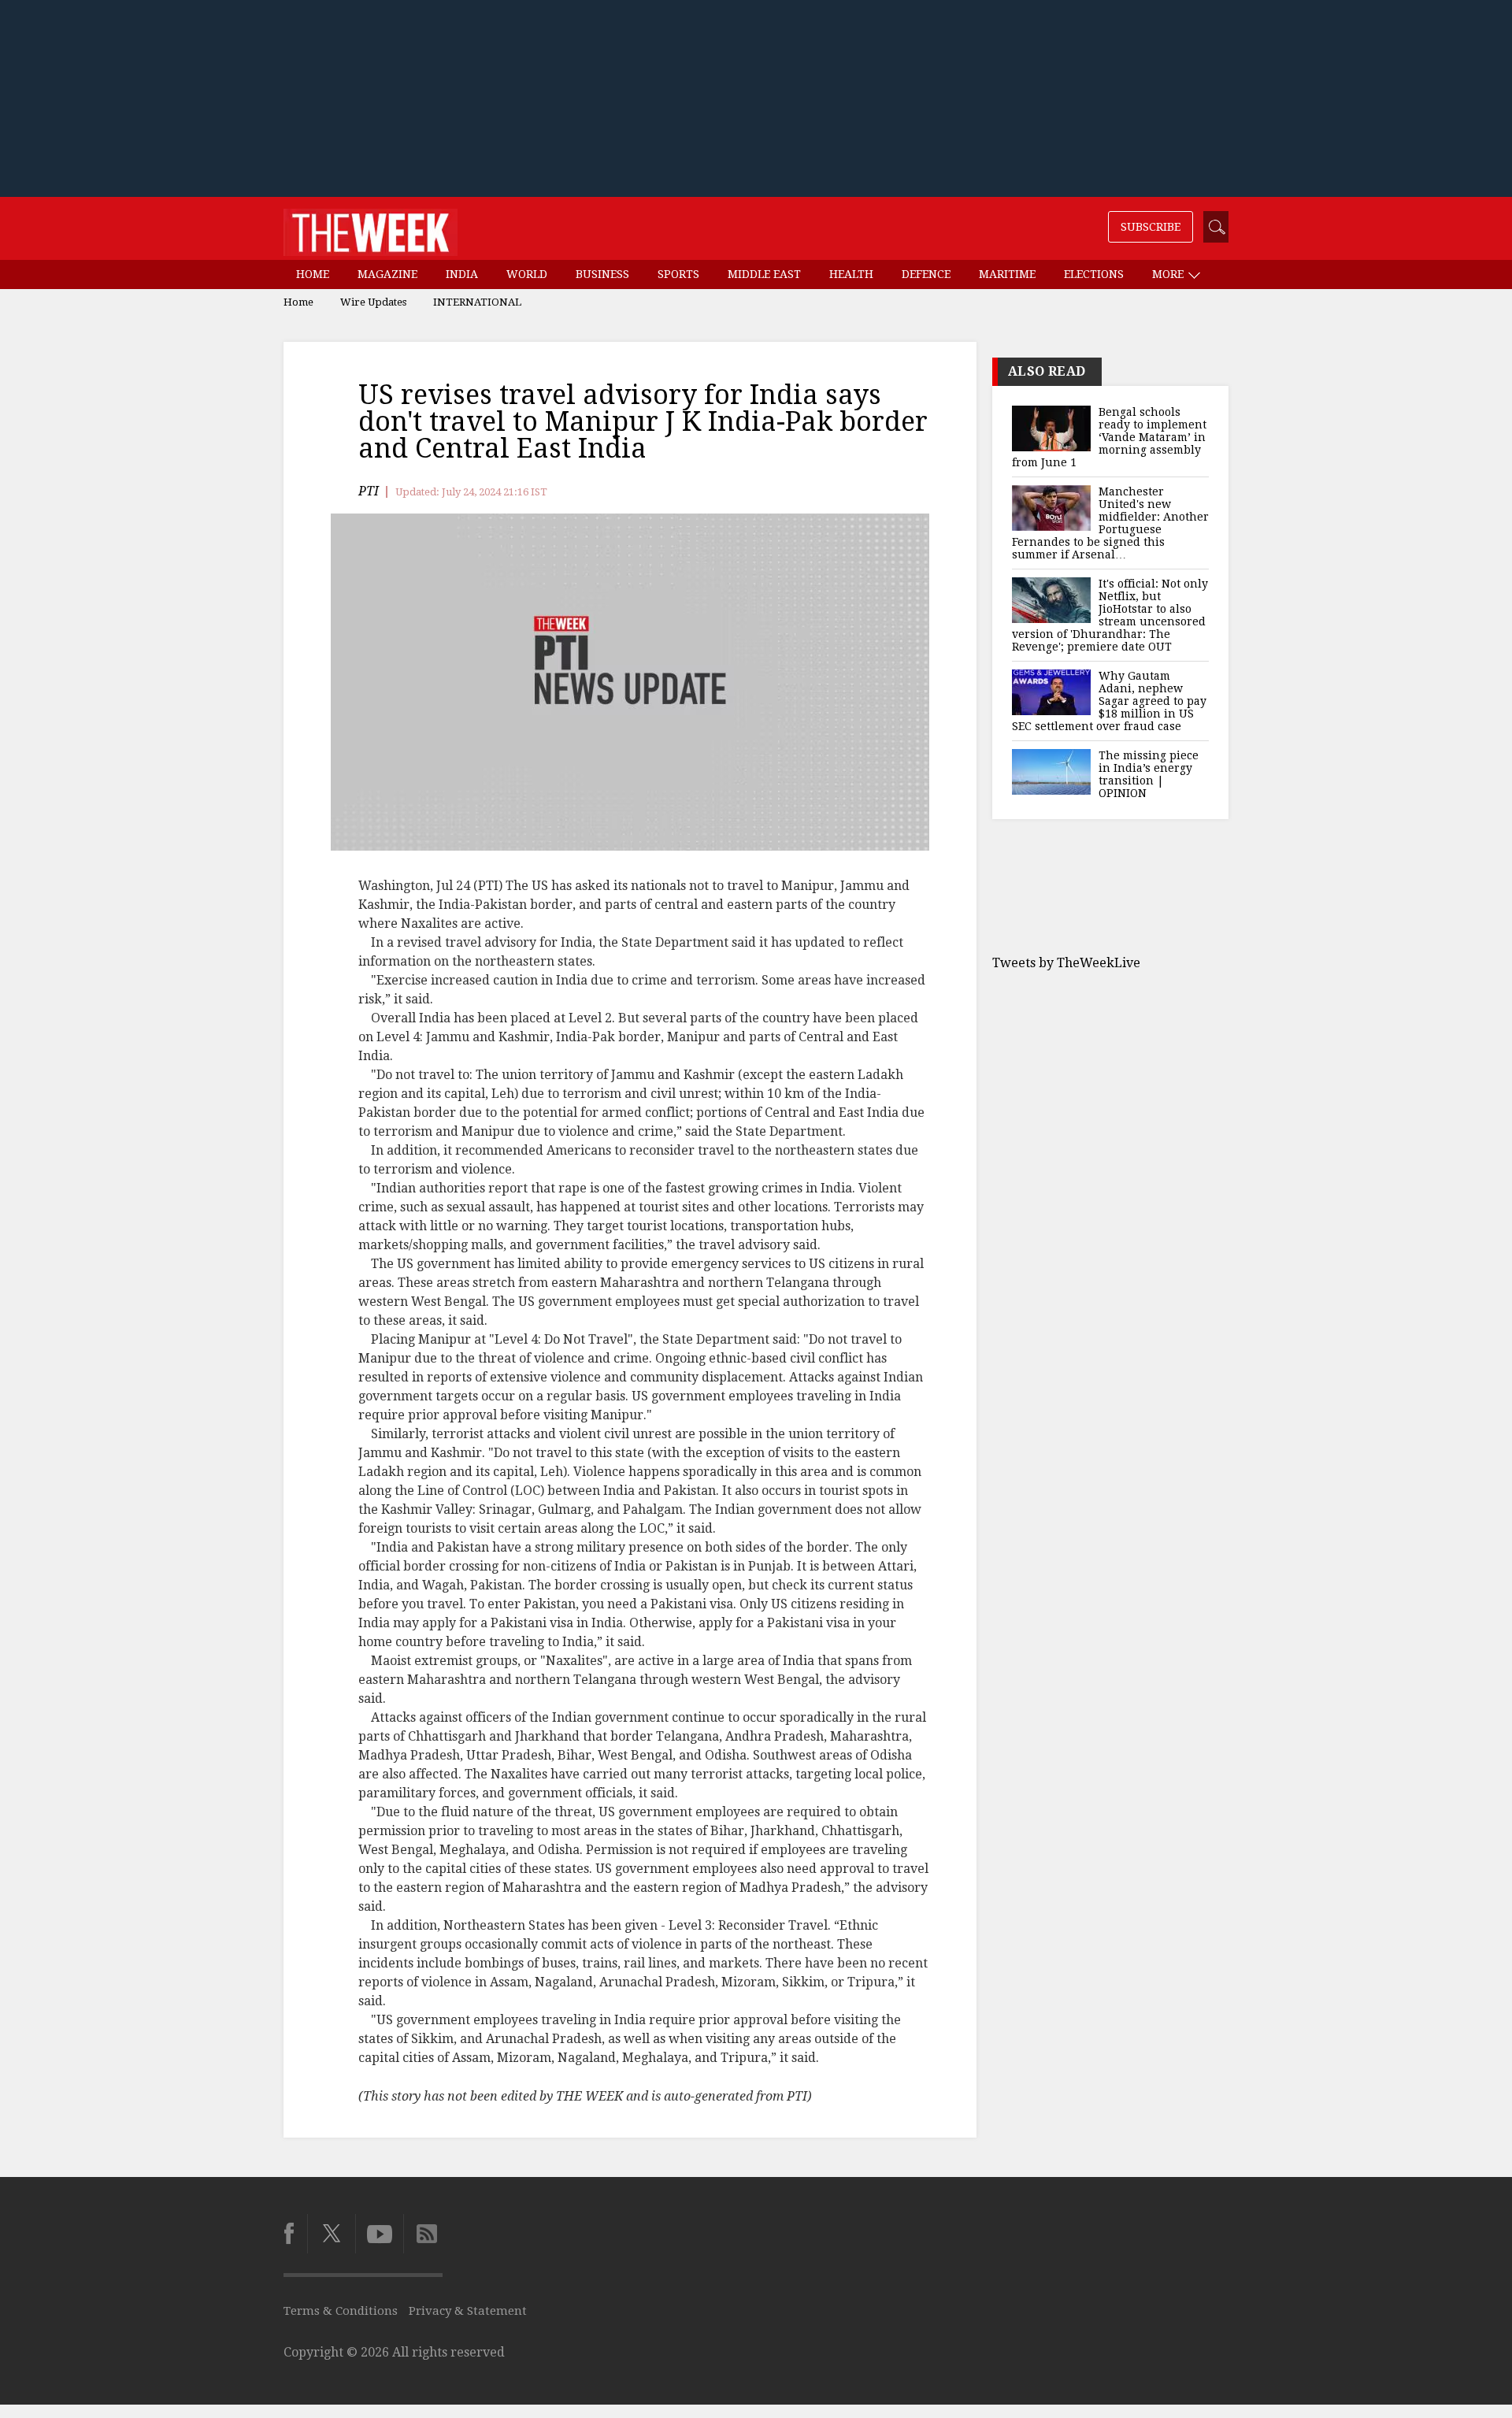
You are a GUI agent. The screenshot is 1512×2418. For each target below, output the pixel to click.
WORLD (527, 274)
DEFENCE (926, 274)
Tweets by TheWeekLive (1066, 963)
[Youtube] (379, 2234)
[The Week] (371, 228)
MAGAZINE (387, 274)
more (1169, 274)
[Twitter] (331, 2234)
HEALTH (851, 274)
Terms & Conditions (341, 2311)
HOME (313, 274)
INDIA (462, 274)
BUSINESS (602, 274)
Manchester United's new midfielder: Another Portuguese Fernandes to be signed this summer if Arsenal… (1110, 523)
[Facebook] (295, 2234)
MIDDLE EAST (764, 274)
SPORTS (678, 274)
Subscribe (1151, 227)
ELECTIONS (1094, 274)
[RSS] (423, 2234)
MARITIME (1007, 274)
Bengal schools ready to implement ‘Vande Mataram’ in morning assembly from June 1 (1109, 437)
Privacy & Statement (468, 2311)
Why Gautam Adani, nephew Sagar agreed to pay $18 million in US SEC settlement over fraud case (1109, 701)
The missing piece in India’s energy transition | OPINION (1149, 774)
